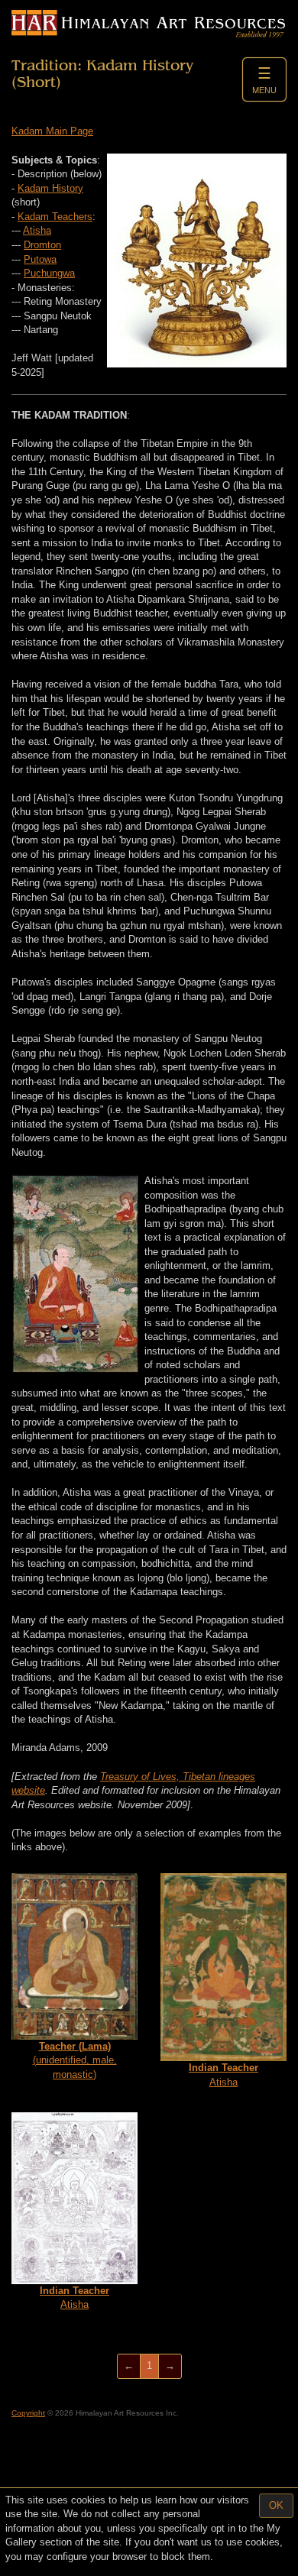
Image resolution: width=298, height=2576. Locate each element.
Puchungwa (49, 273)
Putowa (40, 259)
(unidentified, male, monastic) (75, 2060)
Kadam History (50, 188)
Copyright (28, 2413)
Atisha (37, 230)
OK (276, 2505)
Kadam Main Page (52, 131)
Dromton (42, 245)
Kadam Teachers (55, 217)
